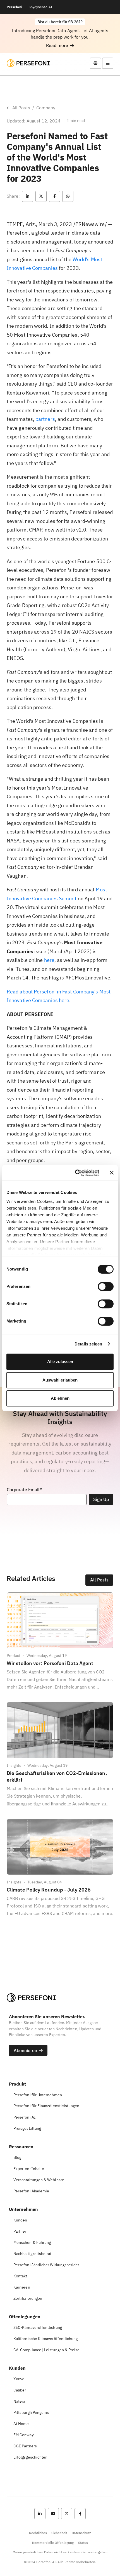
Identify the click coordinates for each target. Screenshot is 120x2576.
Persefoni (14, 7)
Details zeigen (88, 1344)
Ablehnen (60, 1398)
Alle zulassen (60, 1362)
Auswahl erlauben (60, 1380)
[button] (60, 45)
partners (45, 419)
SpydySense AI (40, 7)
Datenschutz (81, 2533)
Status (83, 2543)
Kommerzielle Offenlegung (53, 2543)
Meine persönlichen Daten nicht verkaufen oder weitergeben (60, 2552)
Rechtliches (38, 2533)
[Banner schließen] (112, 1173)
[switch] (106, 1286)
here (49, 960)
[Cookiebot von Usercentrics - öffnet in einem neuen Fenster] (75, 1173)
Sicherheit (59, 2533)
